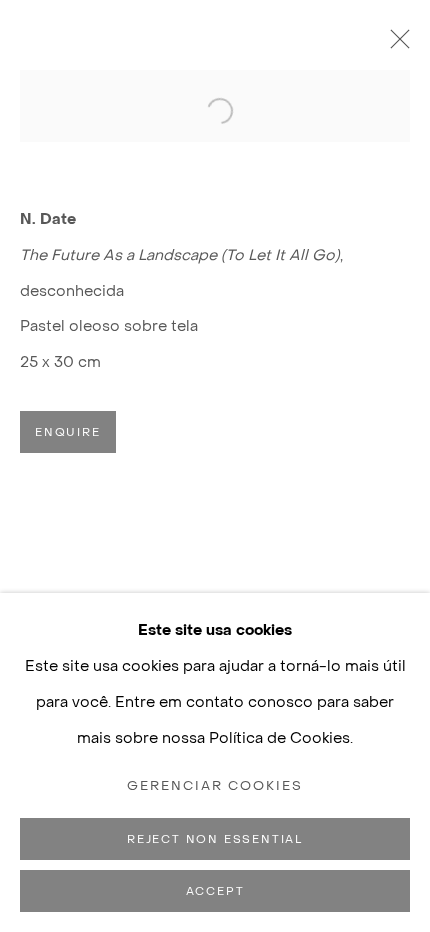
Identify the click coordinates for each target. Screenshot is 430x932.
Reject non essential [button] (215, 839)
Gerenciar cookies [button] (215, 786)
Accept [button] (215, 891)
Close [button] (395, 45)
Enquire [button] (68, 432)
